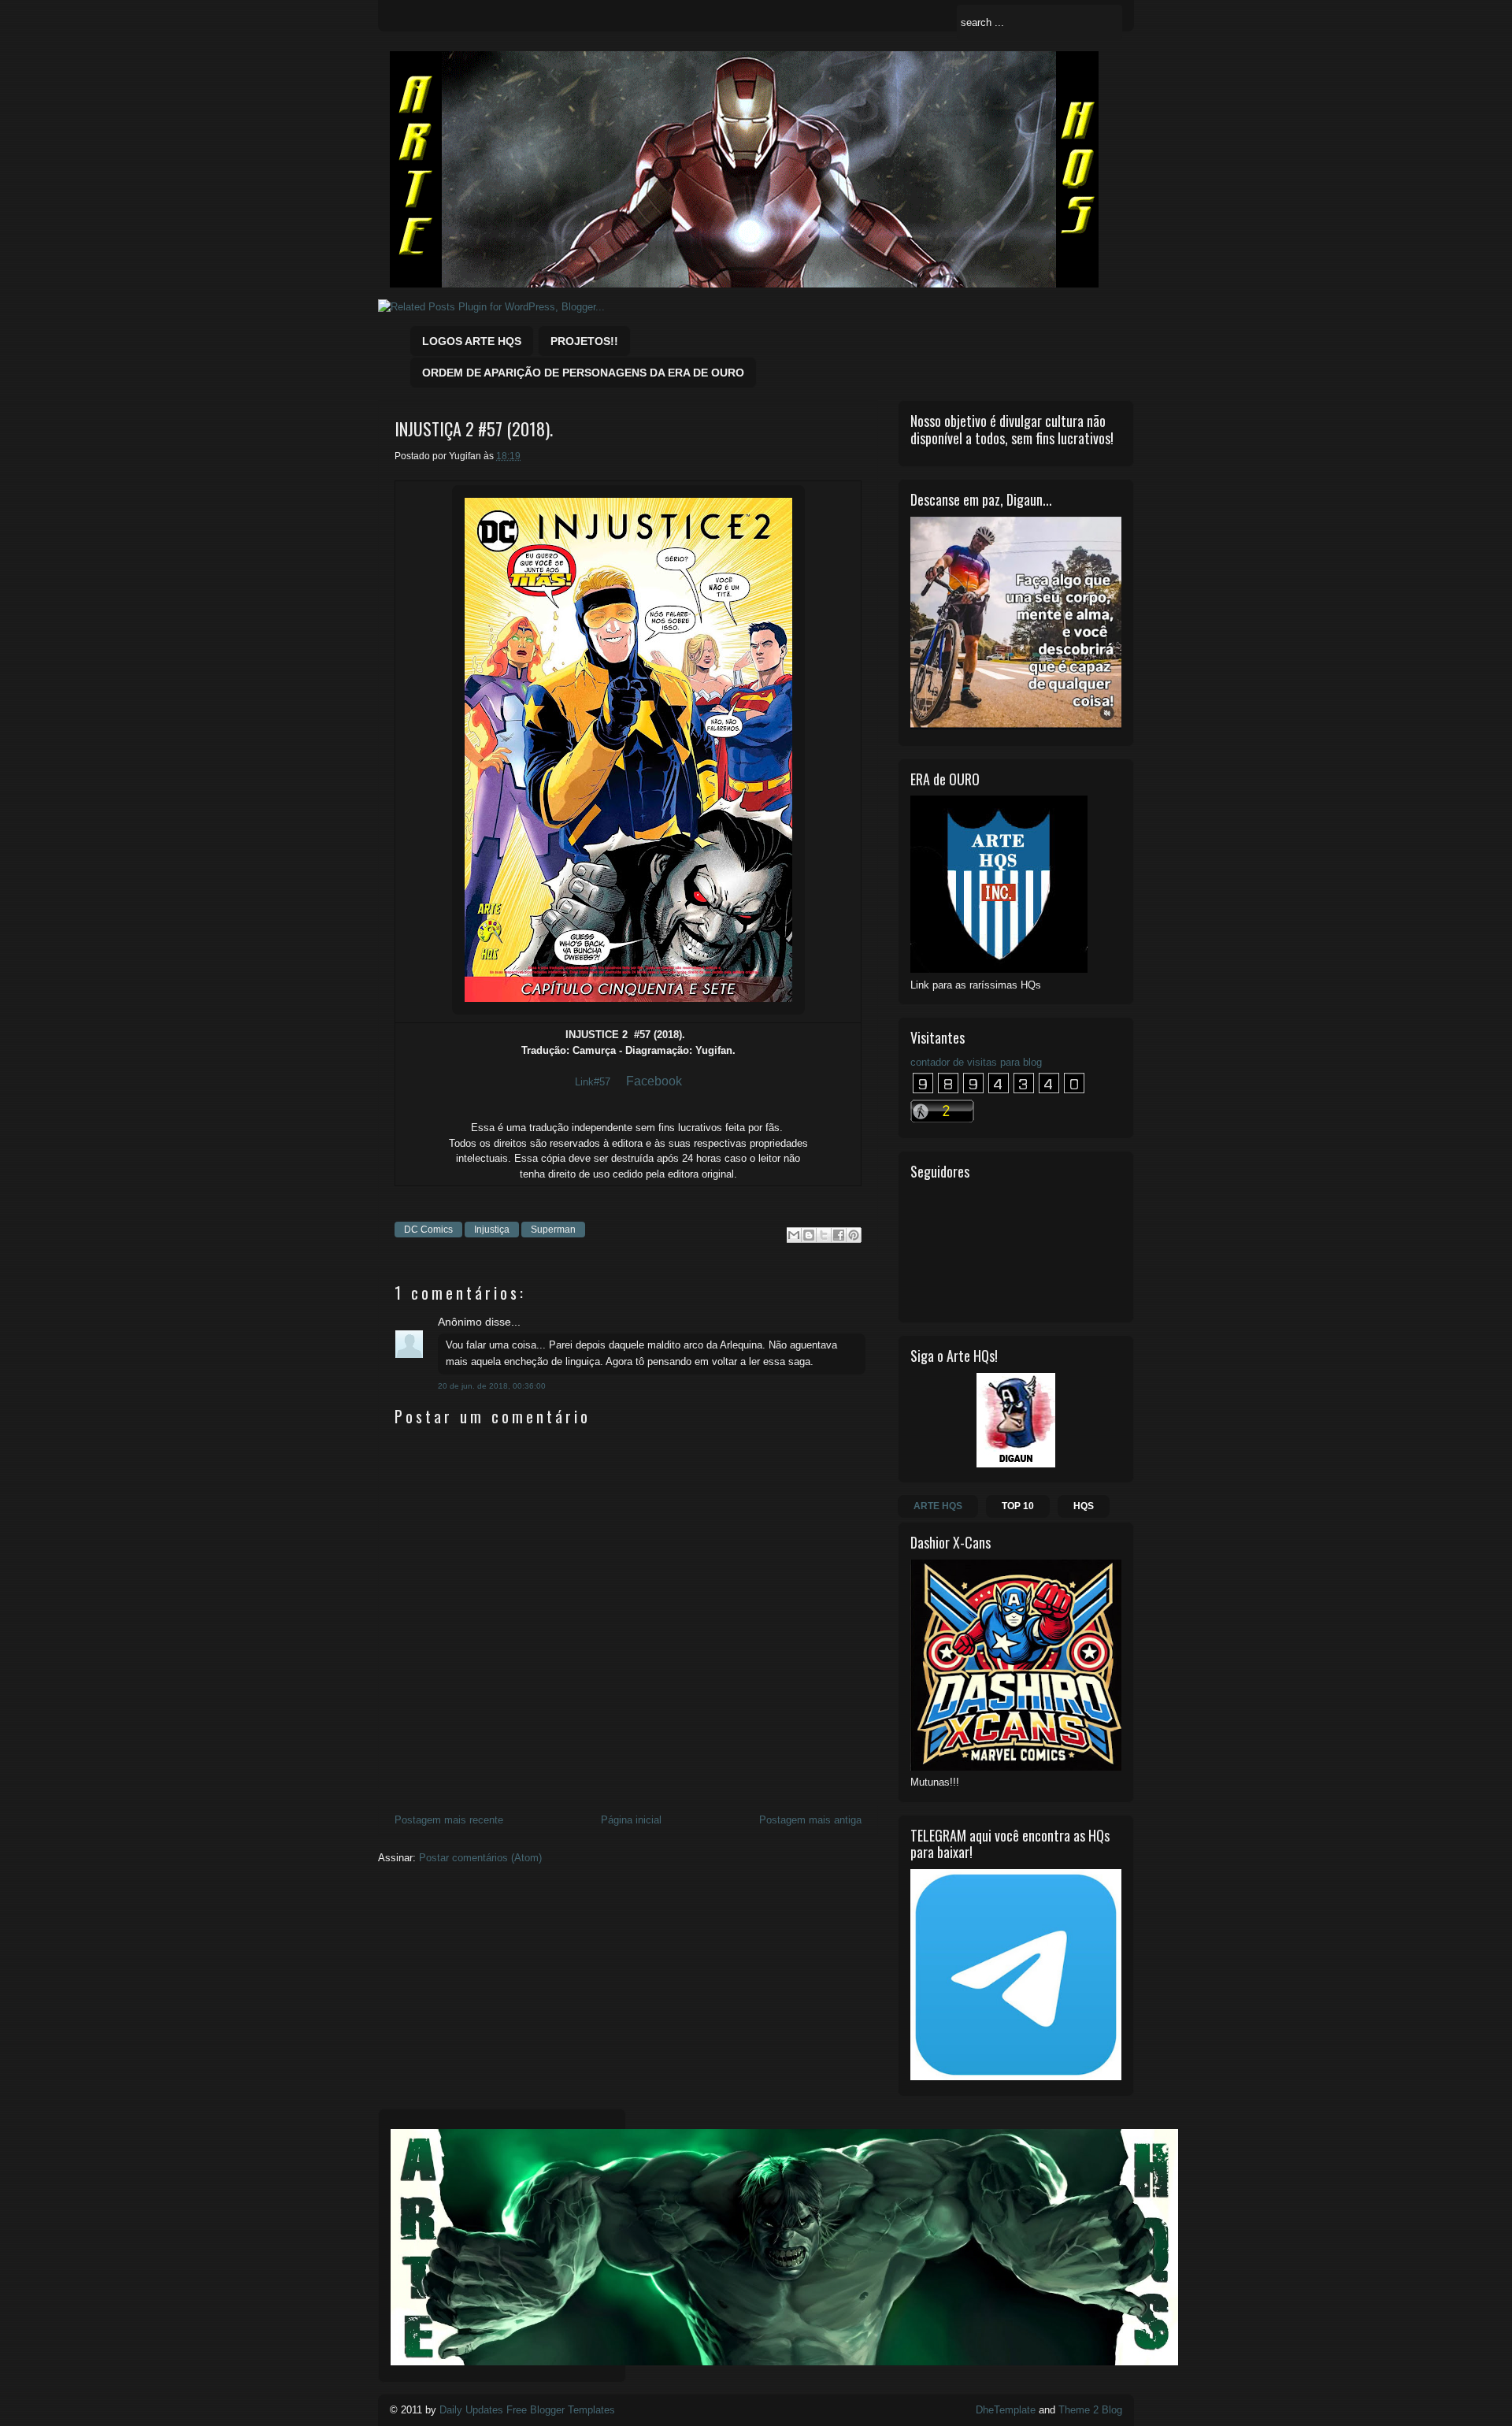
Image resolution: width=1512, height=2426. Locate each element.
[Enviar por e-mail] (794, 1235)
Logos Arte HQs (472, 341)
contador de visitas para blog (976, 1062)
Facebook (654, 1081)
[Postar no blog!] (809, 1235)
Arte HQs (938, 1506)
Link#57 (593, 1082)
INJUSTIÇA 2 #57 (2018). (474, 429)
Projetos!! (584, 341)
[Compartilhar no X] (824, 1235)
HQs (1084, 1506)
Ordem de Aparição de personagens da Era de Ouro (583, 373)
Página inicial (631, 1820)
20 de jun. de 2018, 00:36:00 (492, 1386)
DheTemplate (1006, 2410)
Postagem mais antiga (810, 1820)
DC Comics (428, 1230)
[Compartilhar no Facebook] (839, 1235)
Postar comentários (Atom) (480, 1858)
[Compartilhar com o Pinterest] (854, 1235)
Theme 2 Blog (1090, 2410)
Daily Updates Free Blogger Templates (527, 2410)
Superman (553, 1230)
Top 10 (1018, 1506)
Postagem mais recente (449, 1820)
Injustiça (492, 1230)
